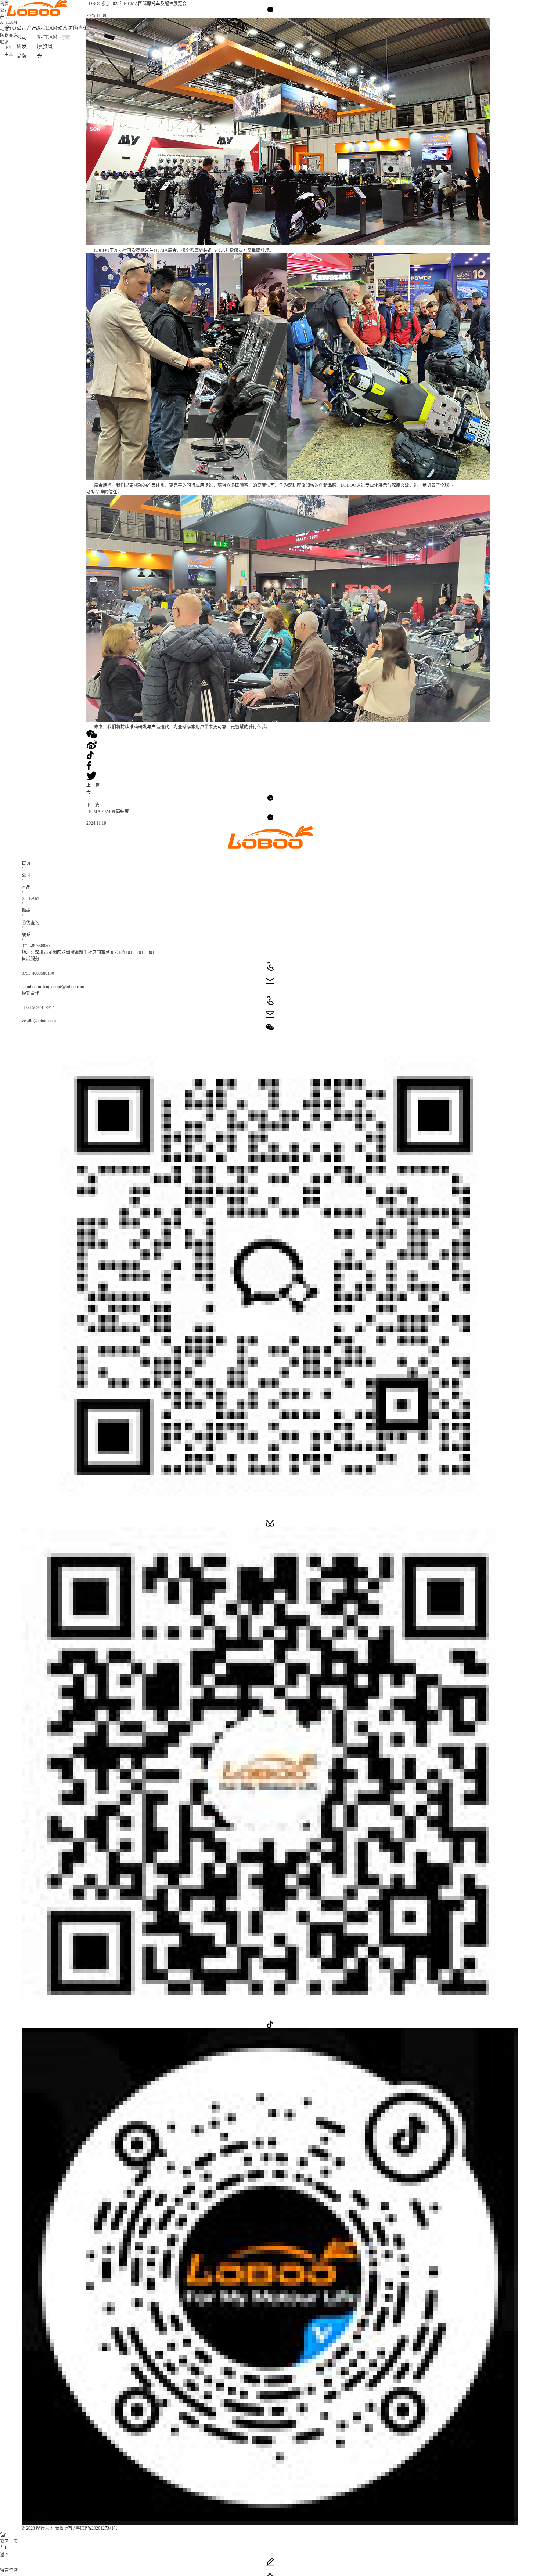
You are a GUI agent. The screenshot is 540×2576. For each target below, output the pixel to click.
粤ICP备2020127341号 (97, 2528)
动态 (62, 28)
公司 (22, 28)
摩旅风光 (45, 51)
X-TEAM (47, 28)
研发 (22, 46)
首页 (26, 863)
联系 (4, 42)
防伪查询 (78, 28)
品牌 (22, 56)
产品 (32, 28)
